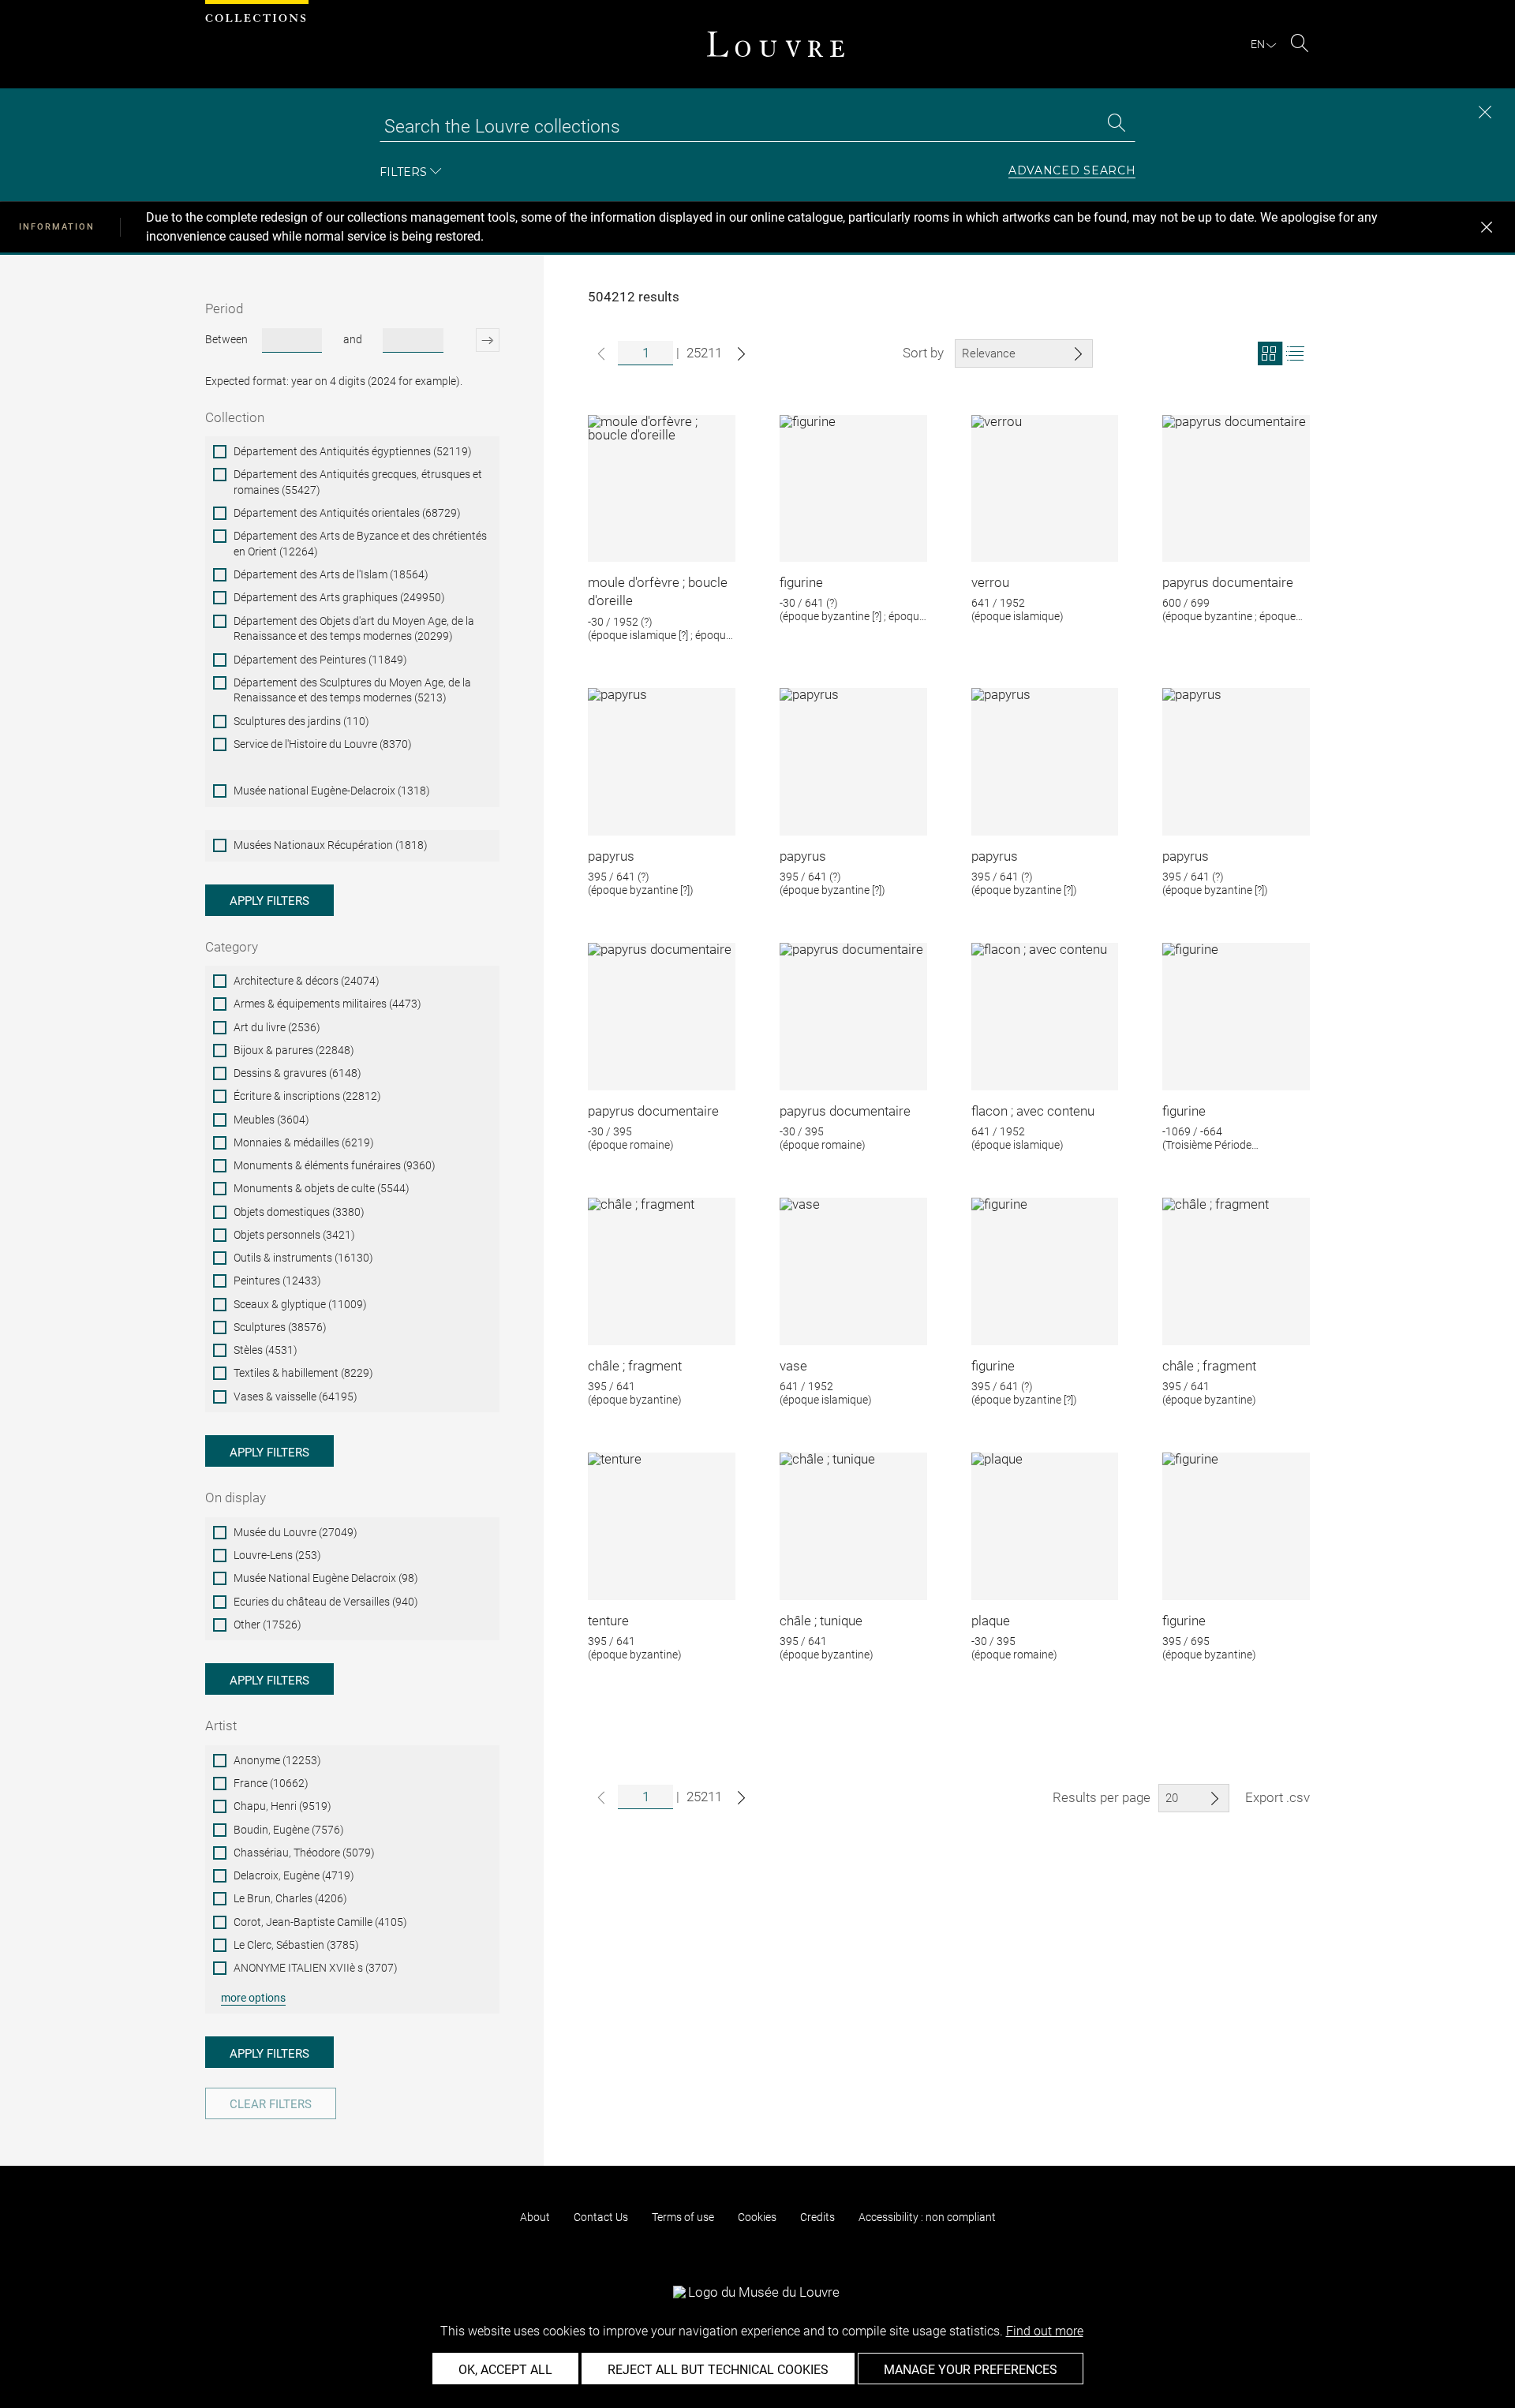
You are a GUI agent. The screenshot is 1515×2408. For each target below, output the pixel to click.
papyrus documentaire (1228, 582)
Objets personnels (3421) (294, 1235)
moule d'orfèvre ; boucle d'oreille (658, 592)
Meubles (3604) (271, 1120)
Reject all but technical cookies (718, 2370)
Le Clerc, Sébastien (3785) (296, 1945)
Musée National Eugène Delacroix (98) (326, 1578)
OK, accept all (505, 2370)
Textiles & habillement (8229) (303, 1373)
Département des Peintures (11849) (320, 660)
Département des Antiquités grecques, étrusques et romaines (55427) (358, 482)
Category (232, 947)
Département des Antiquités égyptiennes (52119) (353, 451)
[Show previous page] (601, 354)
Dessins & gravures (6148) (297, 1073)
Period (224, 308)
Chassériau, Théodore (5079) (304, 1853)
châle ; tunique (821, 1621)
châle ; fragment (635, 1366)
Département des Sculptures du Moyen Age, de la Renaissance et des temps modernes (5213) (352, 690)
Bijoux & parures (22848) (294, 1050)
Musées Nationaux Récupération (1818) (331, 845)
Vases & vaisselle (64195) (296, 1397)
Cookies (757, 2217)
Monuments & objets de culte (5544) (322, 1188)
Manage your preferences (971, 2370)
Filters (403, 172)
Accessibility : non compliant (927, 2217)
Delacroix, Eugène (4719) (294, 1875)
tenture (608, 1621)
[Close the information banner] (1487, 227)
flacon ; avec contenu (1033, 1111)
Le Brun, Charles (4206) (290, 1898)
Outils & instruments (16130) (303, 1258)
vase (793, 1366)
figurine (801, 582)
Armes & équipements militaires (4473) (327, 1004)
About (535, 2217)
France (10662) (271, 1783)
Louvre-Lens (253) (277, 1555)
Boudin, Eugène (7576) (289, 1830)
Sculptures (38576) (280, 1327)
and (353, 339)
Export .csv (1277, 1797)
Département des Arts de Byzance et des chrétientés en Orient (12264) (360, 544)
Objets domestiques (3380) (299, 1212)
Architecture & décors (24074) (307, 981)
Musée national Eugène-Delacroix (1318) (332, 791)
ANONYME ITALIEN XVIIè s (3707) (316, 1968)
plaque (991, 1621)
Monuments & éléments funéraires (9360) (335, 1165)
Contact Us (601, 2217)
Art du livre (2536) (277, 1027)
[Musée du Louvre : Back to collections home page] (776, 44)
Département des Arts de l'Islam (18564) (331, 574)
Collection (235, 417)
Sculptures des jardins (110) (301, 721)
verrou (990, 582)
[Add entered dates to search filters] (474, 340)
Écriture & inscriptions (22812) (307, 1096)
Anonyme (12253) (277, 1760)
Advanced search (1072, 171)
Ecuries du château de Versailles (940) (326, 1602)
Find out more (1045, 2331)
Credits (817, 2217)
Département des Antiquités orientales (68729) (347, 513)
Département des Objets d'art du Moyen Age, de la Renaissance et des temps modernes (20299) (354, 629)
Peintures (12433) (277, 1281)
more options (253, 1998)
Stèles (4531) (266, 1350)
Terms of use (683, 2217)
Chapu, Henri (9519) (282, 1806)
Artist (221, 1726)
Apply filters (269, 901)
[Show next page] (741, 354)
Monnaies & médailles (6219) (304, 1142)
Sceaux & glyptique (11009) (300, 1304)
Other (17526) (267, 1625)
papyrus (611, 856)
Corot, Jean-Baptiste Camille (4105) (320, 1922)
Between (226, 339)
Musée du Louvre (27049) (296, 1532)
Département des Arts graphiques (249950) (339, 597)
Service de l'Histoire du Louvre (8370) (323, 744)
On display (236, 1498)
